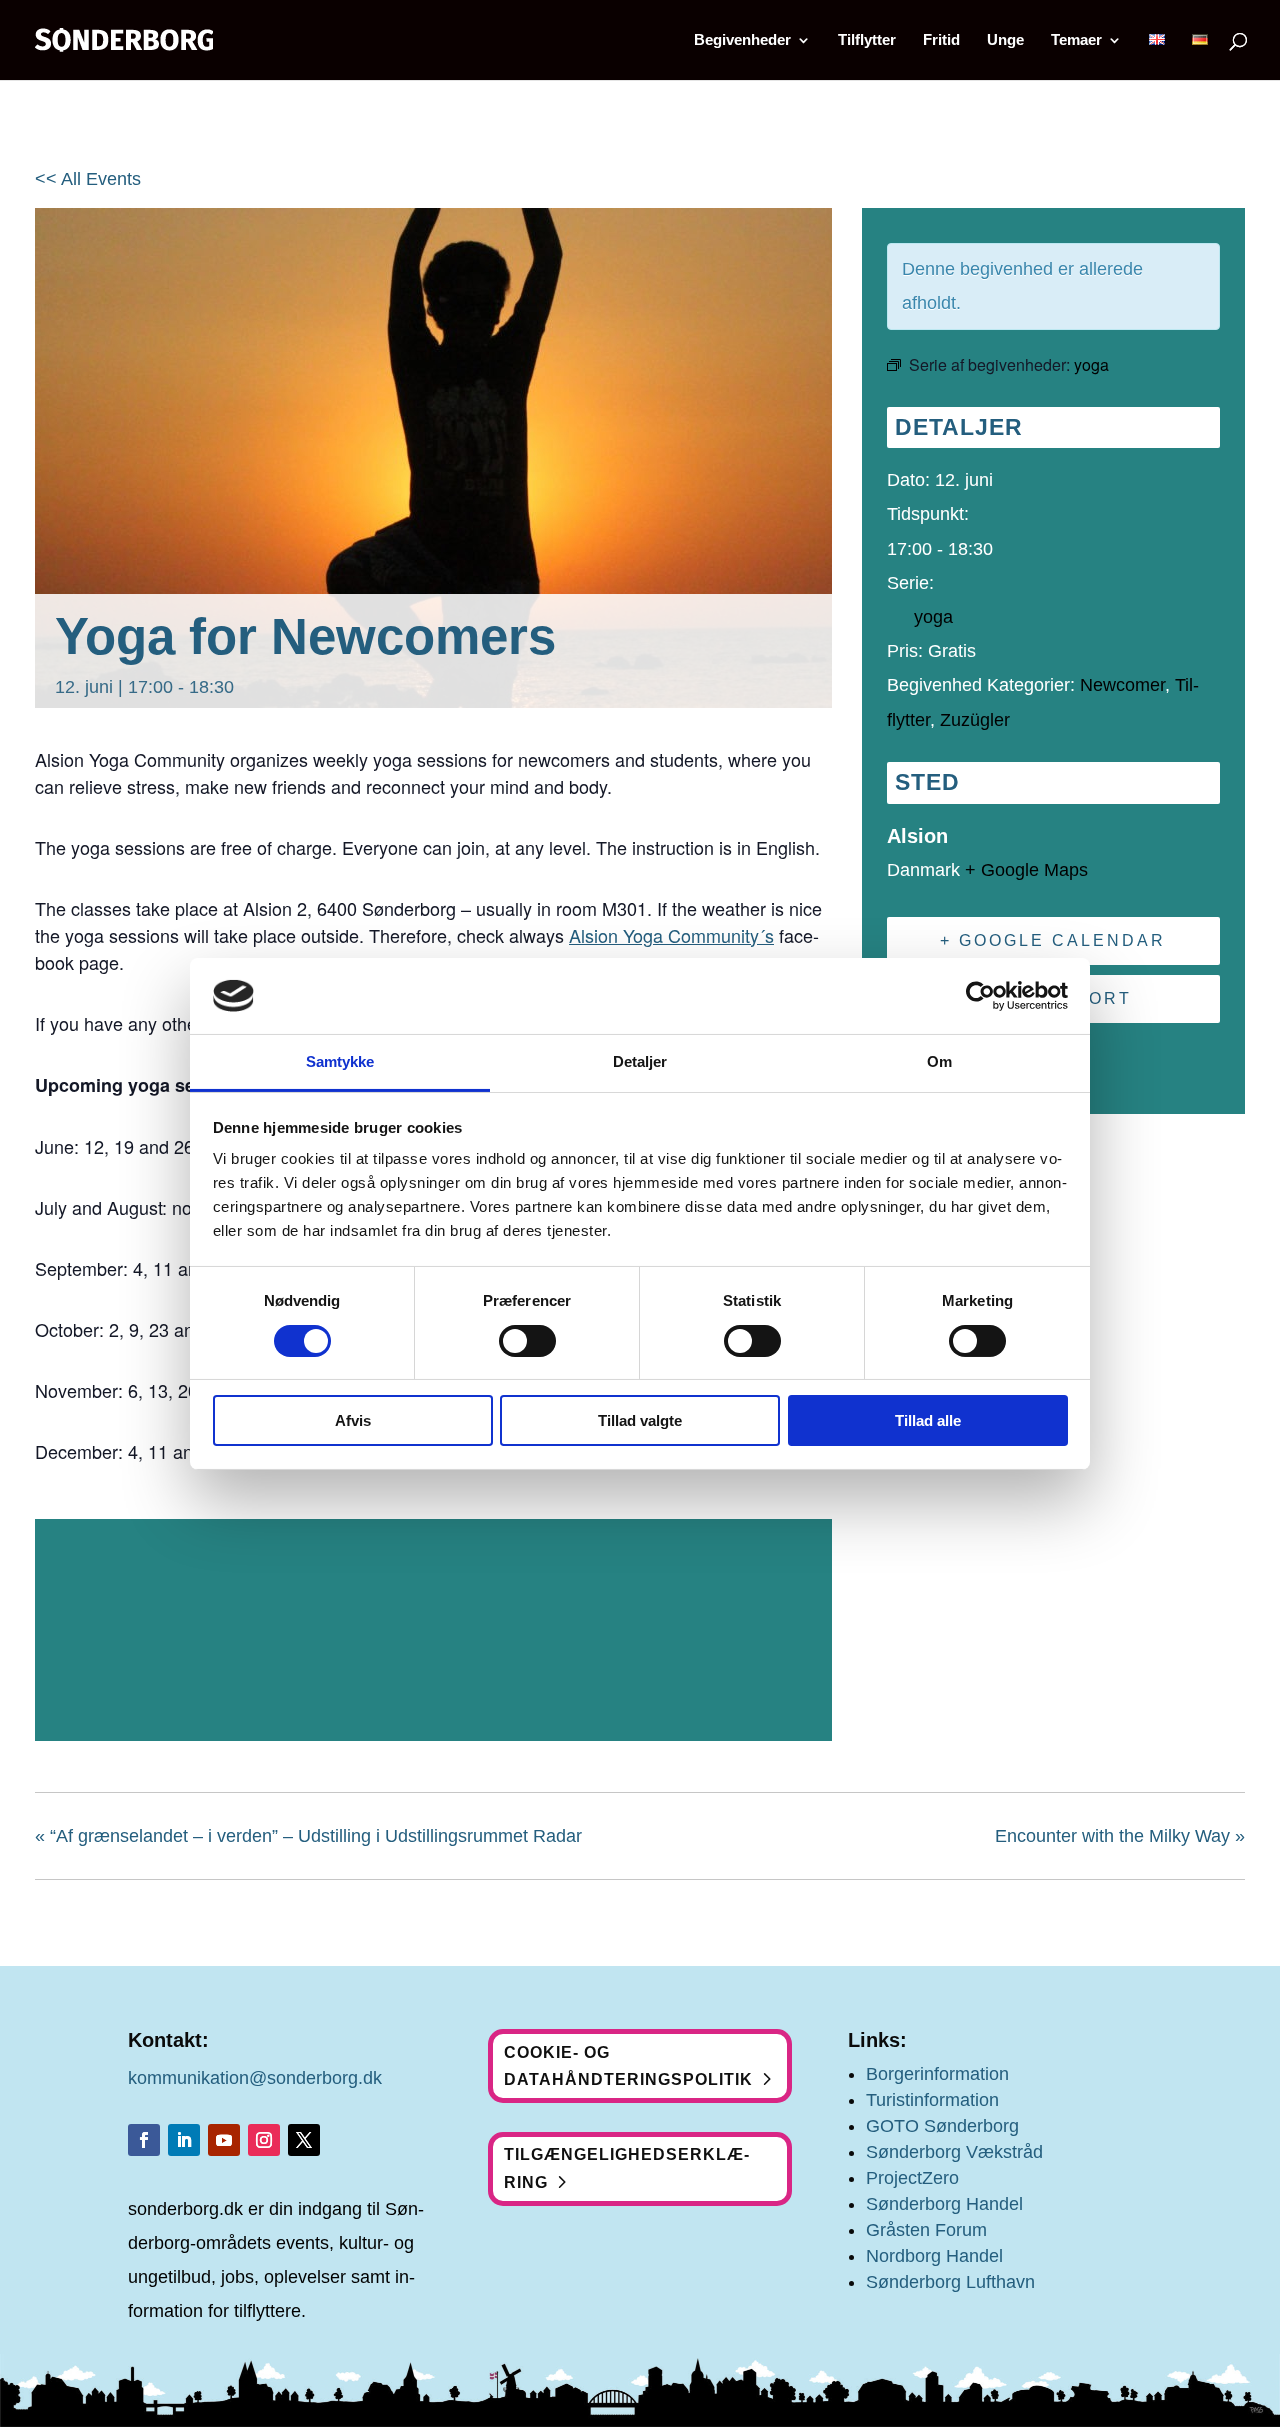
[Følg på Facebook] (144, 2140)
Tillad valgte (640, 1420)
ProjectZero (912, 2178)
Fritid (941, 40)
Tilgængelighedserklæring (626, 2168)
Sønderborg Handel (944, 2204)
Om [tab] (939, 1061)
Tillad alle (928, 1420)
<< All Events (88, 179)
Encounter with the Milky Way (1120, 1836)
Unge (1005, 40)
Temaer (1076, 40)
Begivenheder (742, 40)
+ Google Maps (1026, 870)
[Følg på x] (304, 2140)
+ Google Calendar (1053, 940)
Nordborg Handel (934, 2256)
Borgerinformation (937, 2074)
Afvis (353, 1420)
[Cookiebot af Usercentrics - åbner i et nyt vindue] (980, 996)
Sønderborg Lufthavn (950, 2282)
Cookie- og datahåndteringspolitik (628, 2066)
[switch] (527, 1341)
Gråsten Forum (926, 2230)
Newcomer (1122, 685)
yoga (933, 617)
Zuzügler (975, 720)
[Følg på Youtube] (224, 2140)
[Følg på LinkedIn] (184, 2140)
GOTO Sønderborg (942, 2126)
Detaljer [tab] (640, 1061)
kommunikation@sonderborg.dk (255, 2078)
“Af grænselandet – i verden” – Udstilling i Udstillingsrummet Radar (308, 1836)
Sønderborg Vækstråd (954, 2152)
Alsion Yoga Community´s (671, 935)
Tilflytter (867, 40)
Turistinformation (932, 2100)
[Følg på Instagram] (264, 2140)
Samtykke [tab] (340, 1061)
